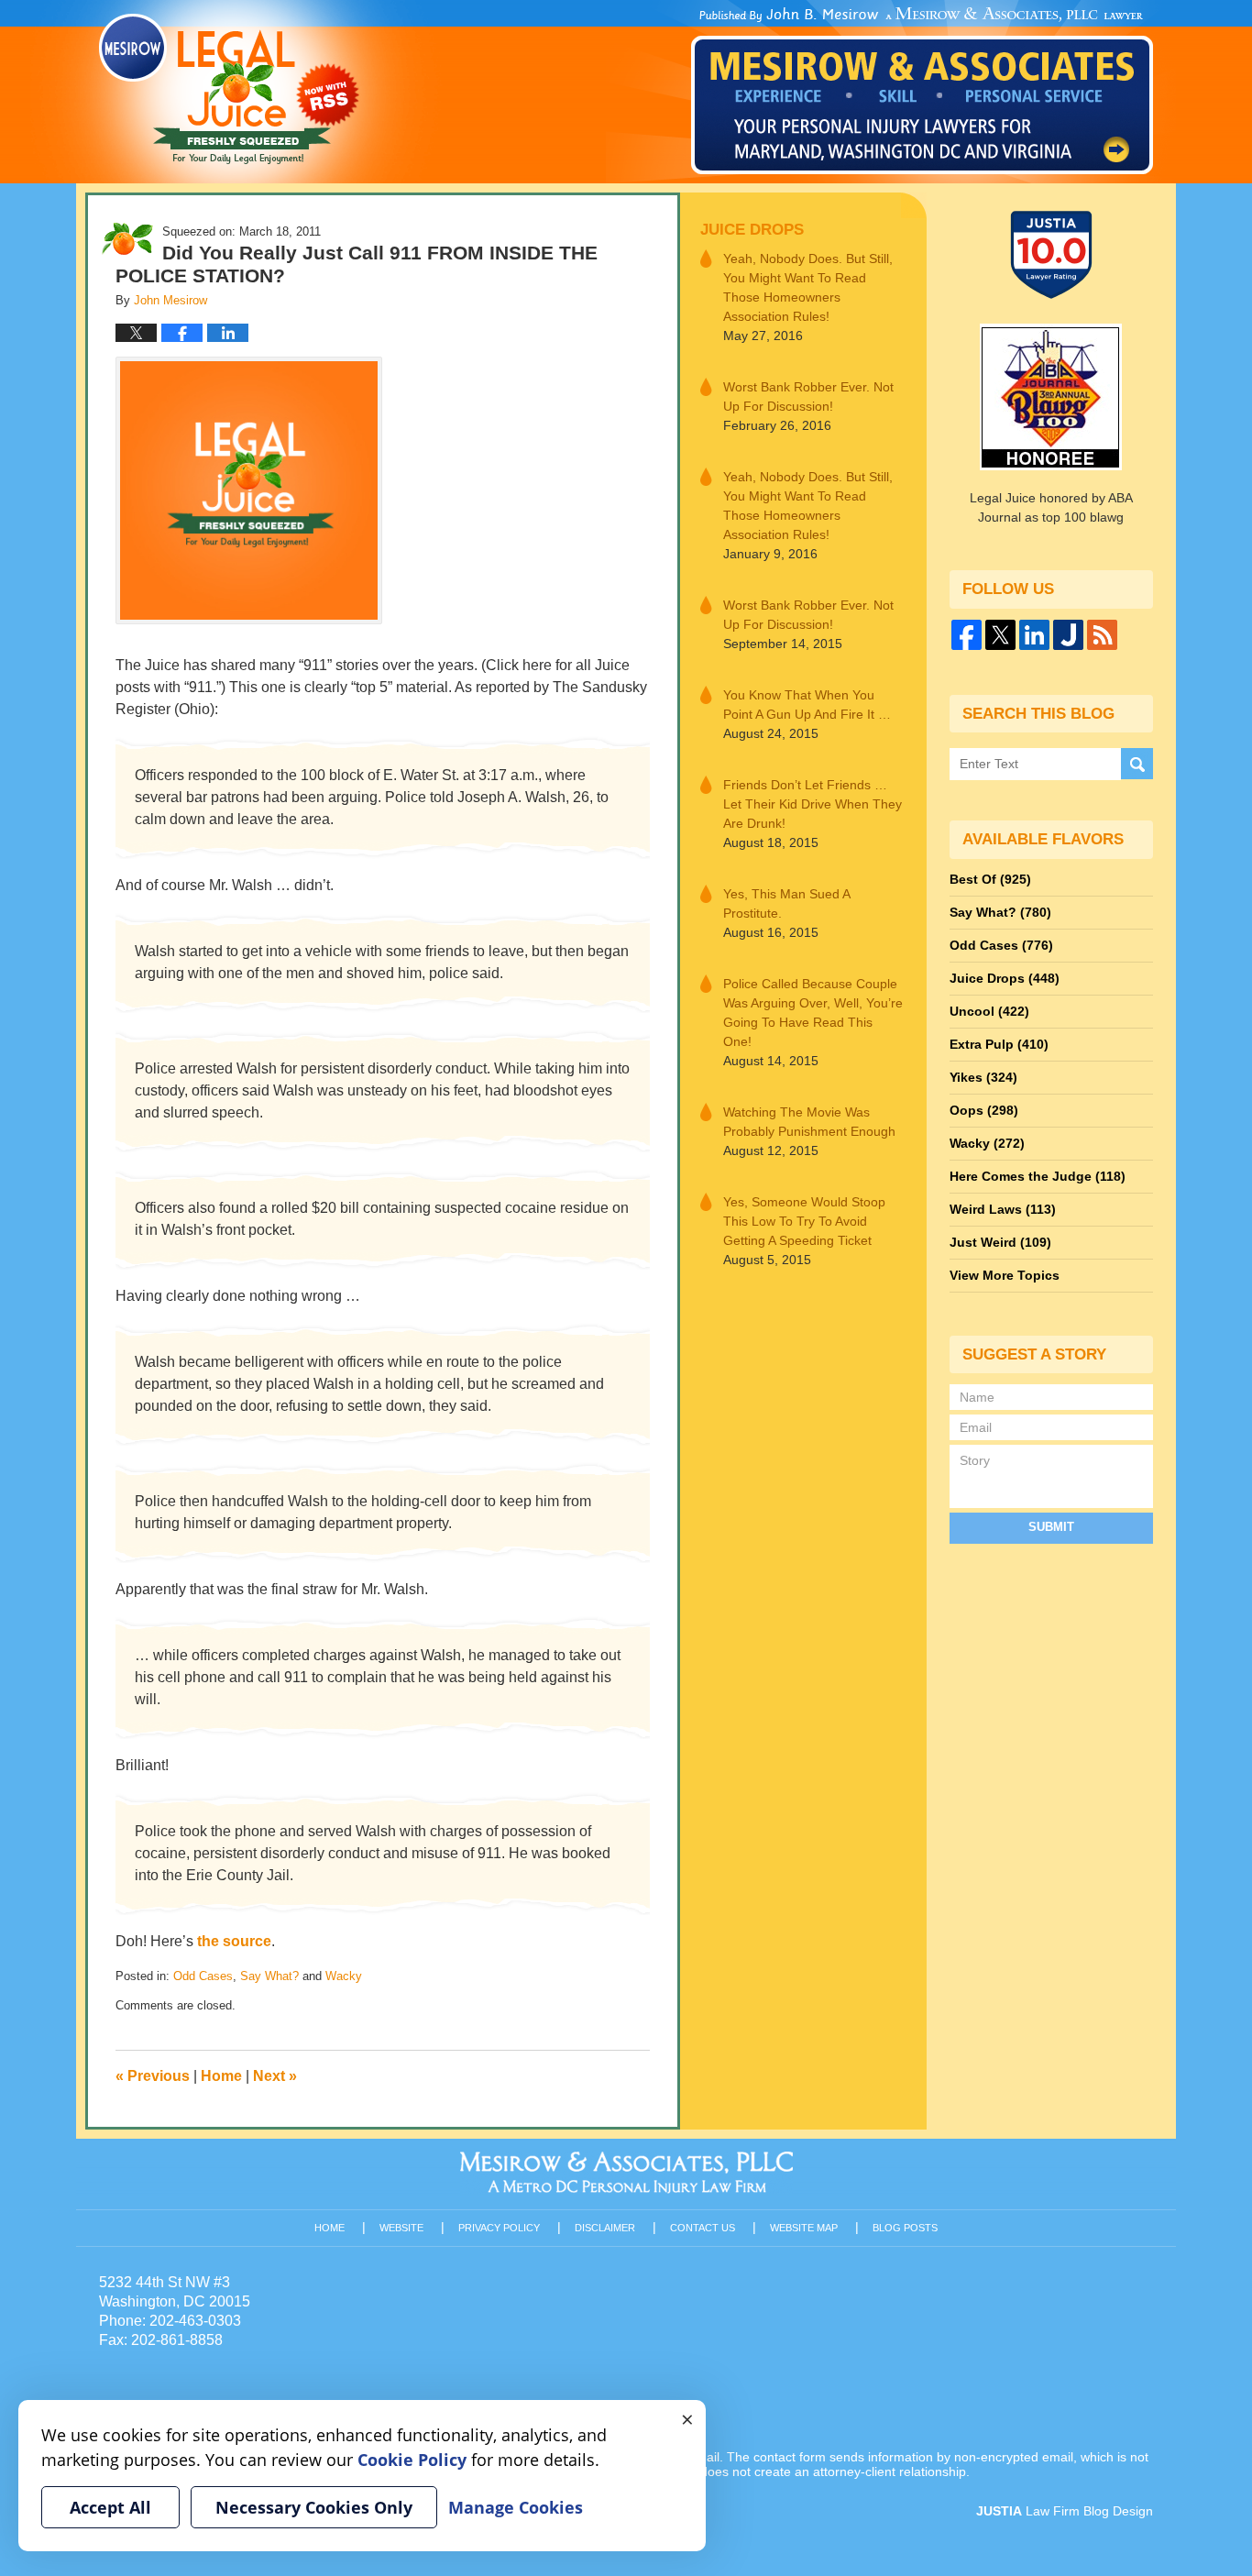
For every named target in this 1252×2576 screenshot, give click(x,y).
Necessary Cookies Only (314, 2507)
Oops (984, 1110)
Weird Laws (1003, 1209)
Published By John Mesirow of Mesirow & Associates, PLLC (922, 91)
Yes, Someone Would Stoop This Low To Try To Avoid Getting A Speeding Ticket (804, 1221)
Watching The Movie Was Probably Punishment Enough (809, 1122)
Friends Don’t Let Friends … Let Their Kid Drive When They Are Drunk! (813, 804)
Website (401, 2228)
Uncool (989, 1011)
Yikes (983, 1077)
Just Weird (1000, 1242)
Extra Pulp (999, 1044)
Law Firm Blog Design (1065, 2511)
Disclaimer (605, 2228)
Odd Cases (203, 1976)
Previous (153, 2076)
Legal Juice (229, 89)
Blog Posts (905, 2228)
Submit (1051, 1527)
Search (1137, 764)
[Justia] (1068, 635)
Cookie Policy (412, 2460)
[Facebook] (966, 635)
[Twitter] (1000, 635)
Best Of (990, 879)
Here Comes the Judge (1038, 1176)
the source (234, 1941)
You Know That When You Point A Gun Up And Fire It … (807, 705)
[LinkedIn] (1034, 635)
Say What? (269, 1976)
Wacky (344, 1976)
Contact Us (703, 2228)
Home (221, 2076)
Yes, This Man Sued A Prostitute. (786, 903)
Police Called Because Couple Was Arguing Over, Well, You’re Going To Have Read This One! (813, 1013)
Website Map (804, 2228)
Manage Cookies (516, 2507)
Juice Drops (752, 230)
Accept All (110, 2507)
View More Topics (1005, 1275)
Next (275, 2076)
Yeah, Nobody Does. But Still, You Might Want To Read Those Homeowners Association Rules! (808, 287)
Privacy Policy (499, 2228)
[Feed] (1102, 635)
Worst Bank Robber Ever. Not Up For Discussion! (808, 396)
